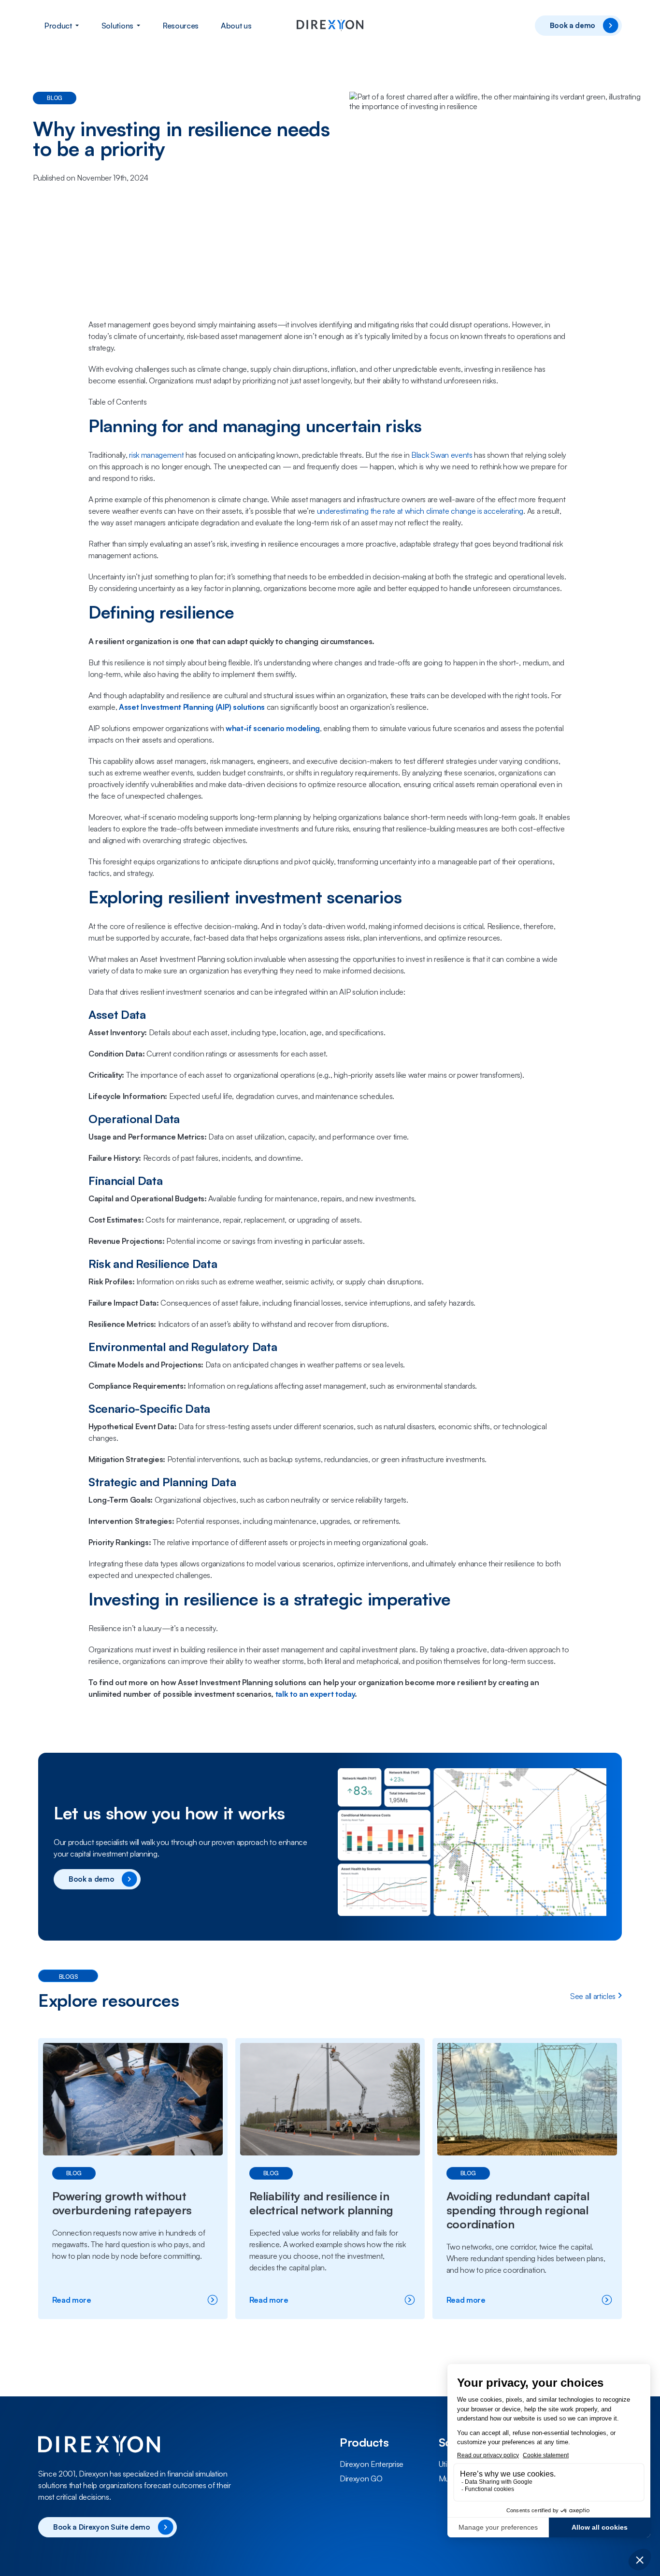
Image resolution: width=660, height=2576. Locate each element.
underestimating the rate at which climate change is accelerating (420, 511)
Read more (99, 2300)
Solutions (117, 26)
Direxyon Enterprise (372, 2464)
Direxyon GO (361, 2478)
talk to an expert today (315, 1694)
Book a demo (573, 25)
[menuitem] (62, 26)
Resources (181, 26)
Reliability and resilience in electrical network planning (321, 2203)
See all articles (593, 1996)
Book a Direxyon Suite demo (102, 2527)
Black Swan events (442, 455)
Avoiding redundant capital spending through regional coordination (518, 2210)
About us (236, 26)
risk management (156, 455)
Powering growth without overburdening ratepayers (123, 2203)
